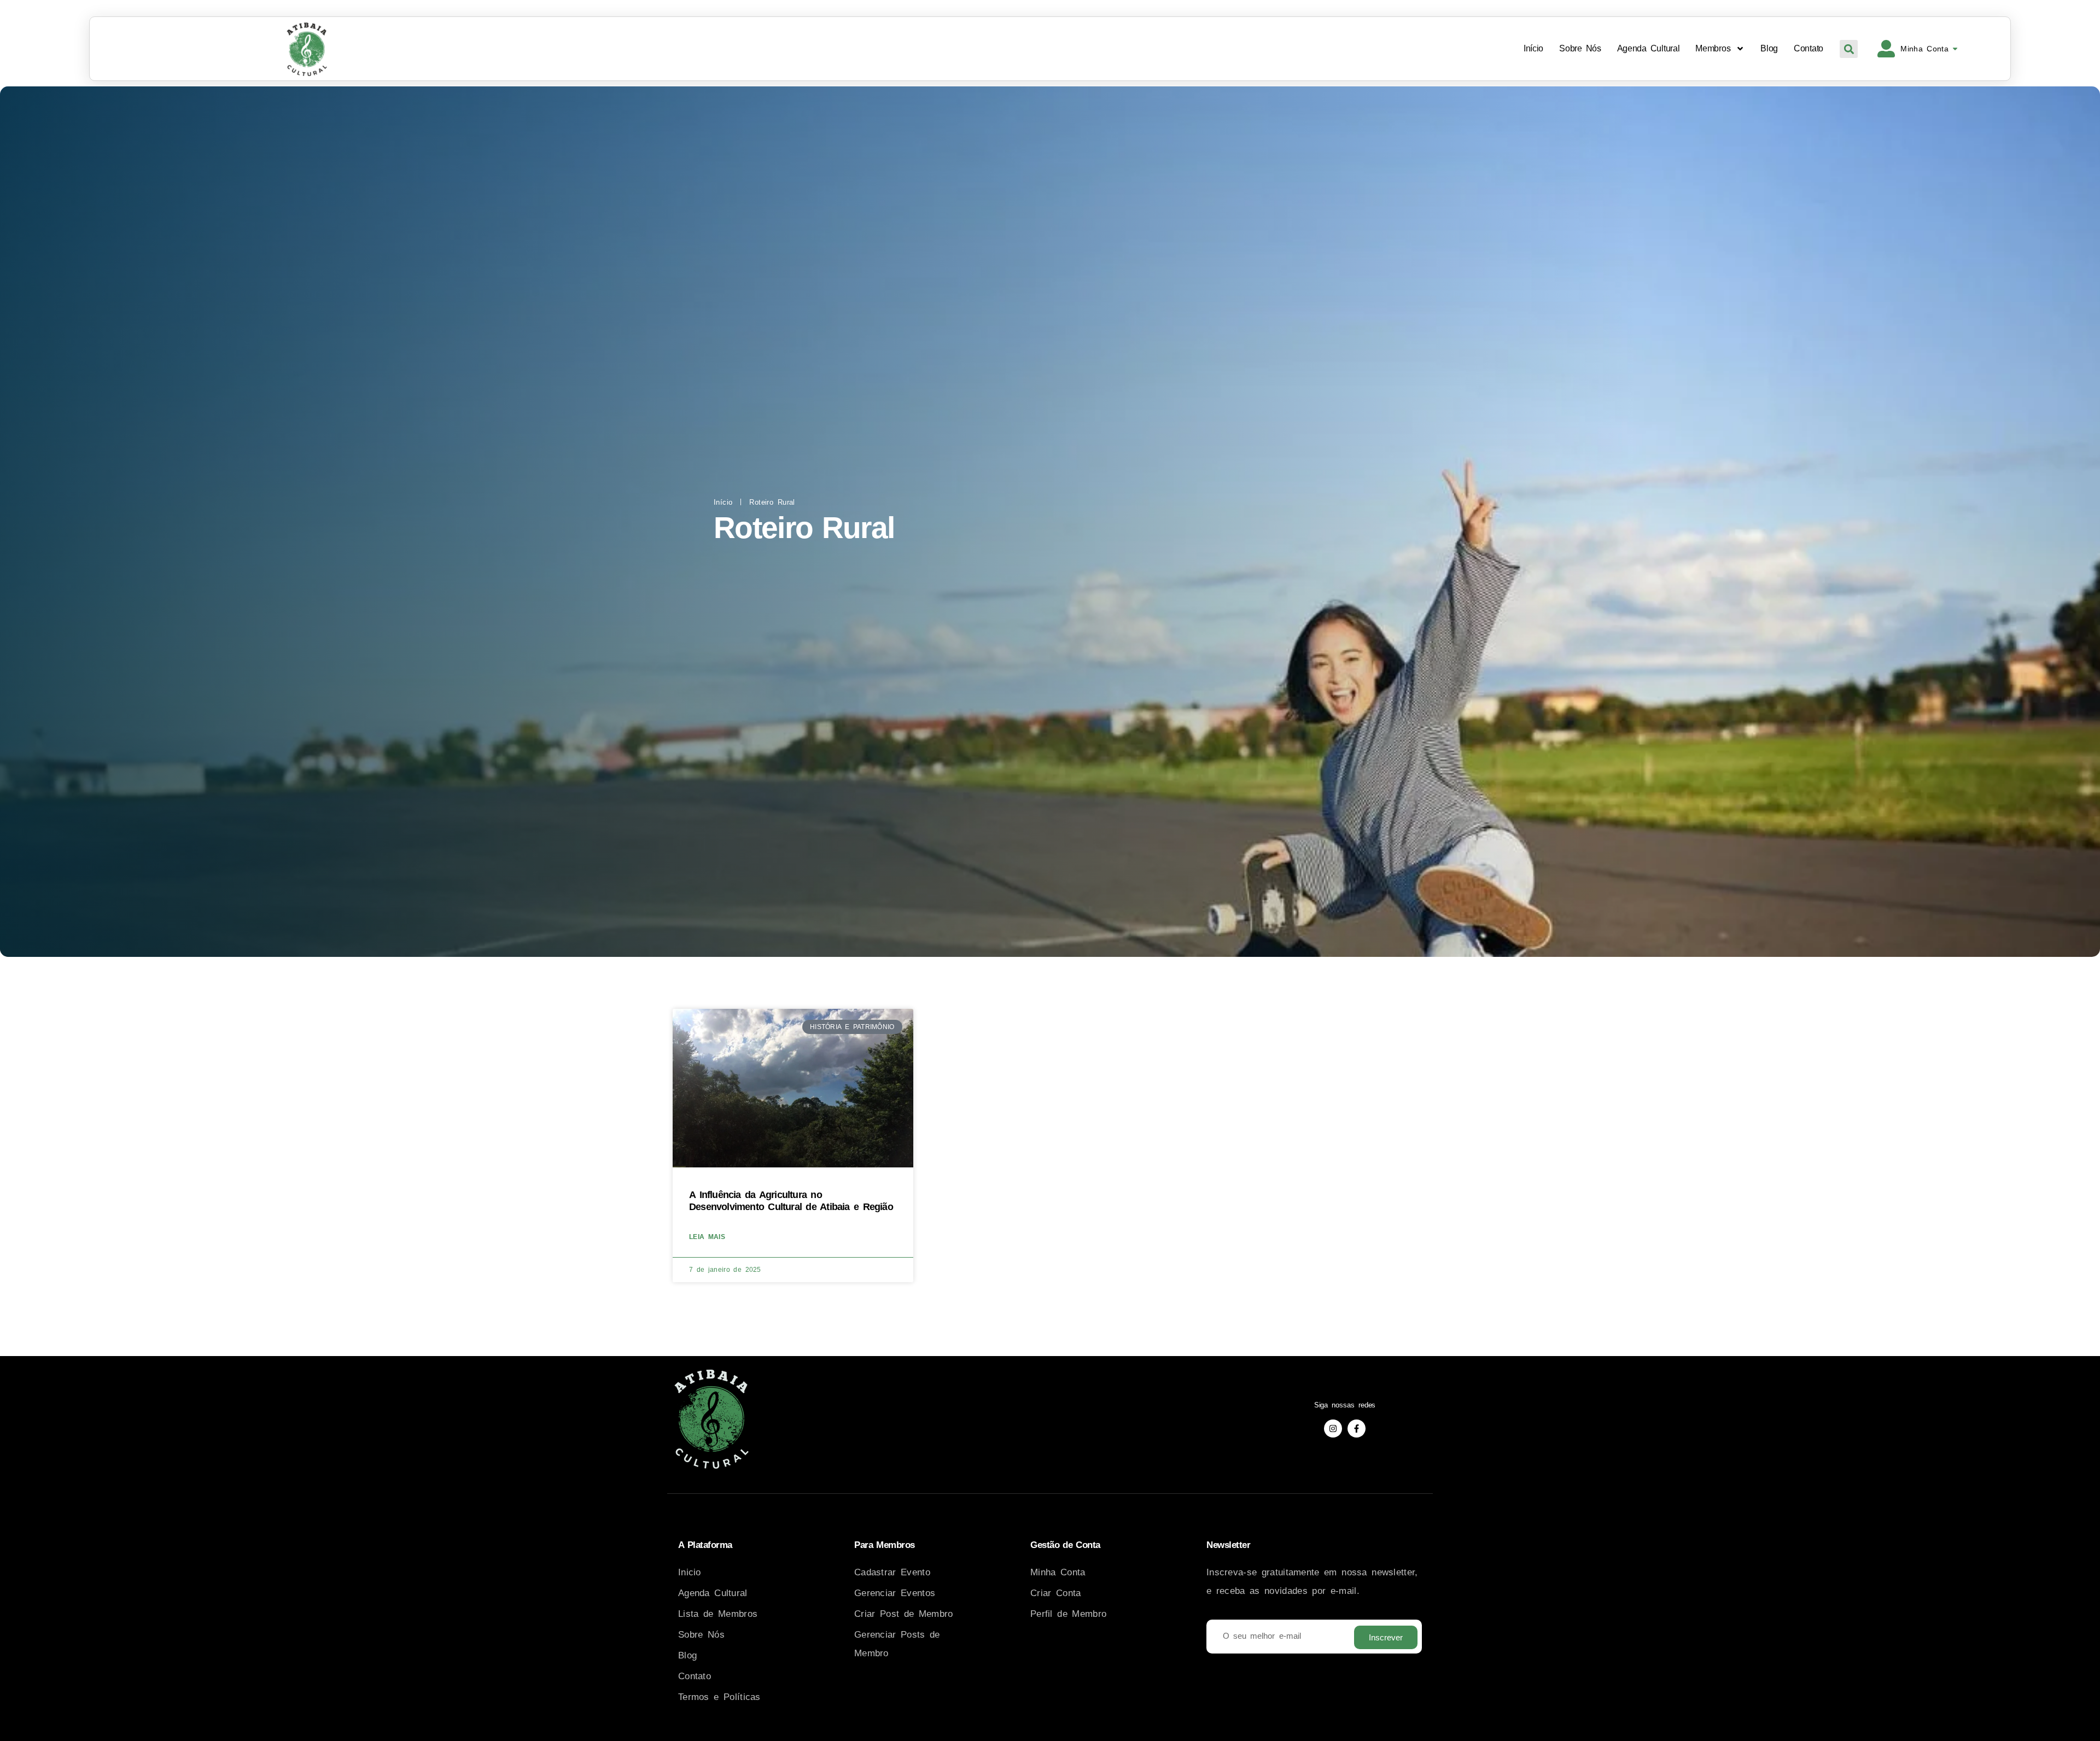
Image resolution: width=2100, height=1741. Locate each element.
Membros (1713, 48)
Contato (1809, 48)
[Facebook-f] (1357, 1429)
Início (1533, 48)
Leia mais (707, 1237)
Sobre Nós (1580, 48)
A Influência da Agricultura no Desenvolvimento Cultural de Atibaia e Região (791, 1201)
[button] (1849, 49)
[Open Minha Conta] (1955, 49)
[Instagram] (1333, 1429)
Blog (1769, 48)
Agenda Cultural (1649, 48)
